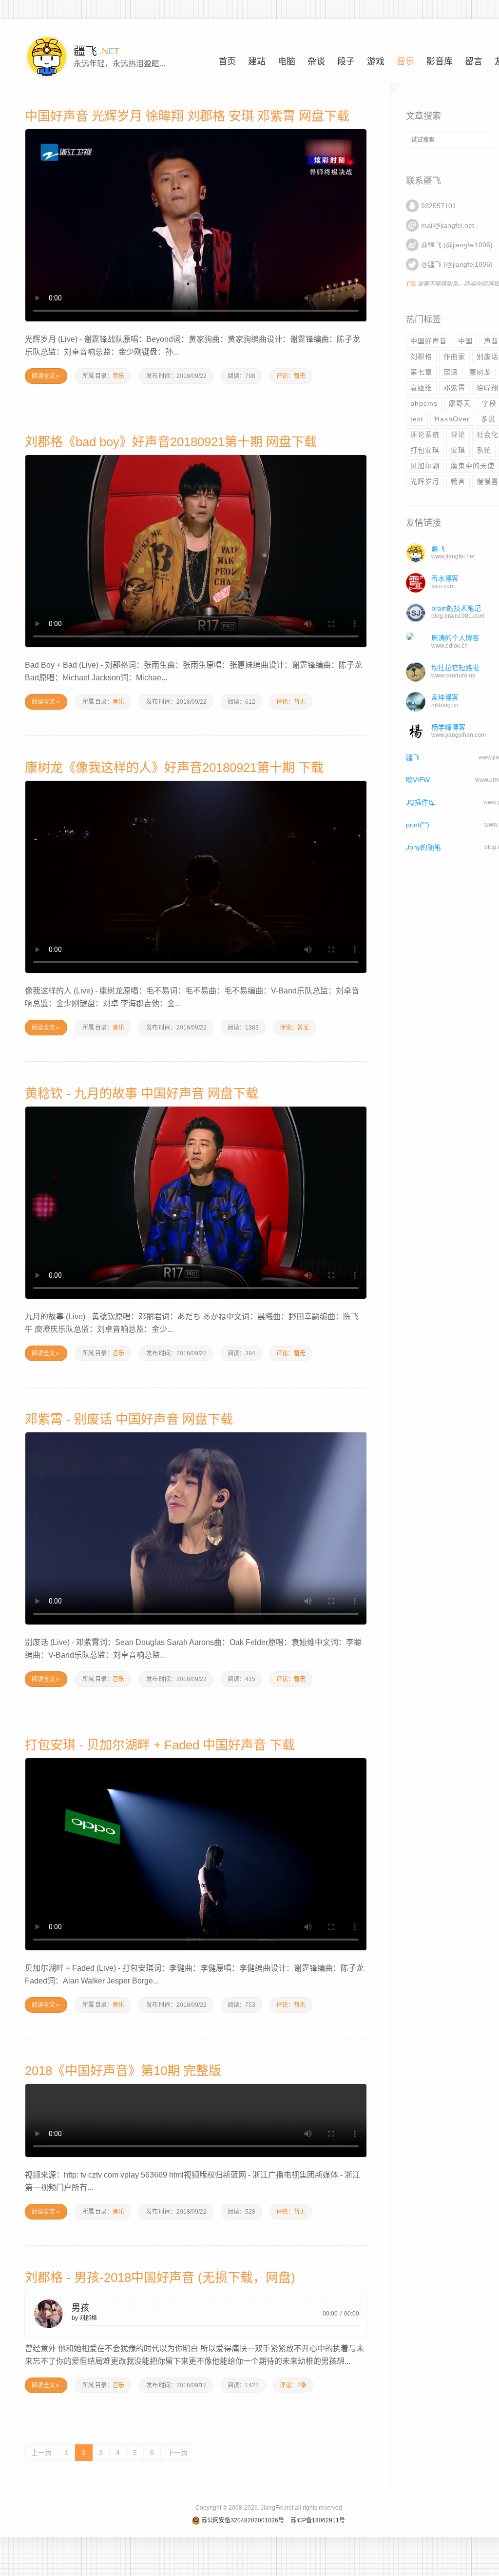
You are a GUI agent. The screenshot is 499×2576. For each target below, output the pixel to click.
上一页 (41, 2453)
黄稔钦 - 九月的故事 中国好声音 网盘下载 (142, 1093)
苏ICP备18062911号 (318, 2520)
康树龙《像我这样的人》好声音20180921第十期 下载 (174, 768)
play (48, 2313)
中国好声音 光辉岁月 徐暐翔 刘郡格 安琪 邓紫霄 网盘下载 (187, 116)
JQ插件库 (421, 802)
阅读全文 (46, 376)
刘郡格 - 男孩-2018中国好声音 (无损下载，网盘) (160, 2278)
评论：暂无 (291, 376)
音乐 (118, 376)
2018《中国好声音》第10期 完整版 (123, 2071)
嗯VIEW (418, 780)
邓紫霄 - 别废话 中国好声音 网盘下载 (129, 1419)
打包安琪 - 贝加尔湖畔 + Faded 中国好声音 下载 (160, 1745)
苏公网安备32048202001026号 (243, 2520)
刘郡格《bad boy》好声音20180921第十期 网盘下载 (171, 442)
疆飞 (413, 757)
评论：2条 (293, 2385)
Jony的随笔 (423, 847)
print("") (418, 825)
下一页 (177, 2453)
